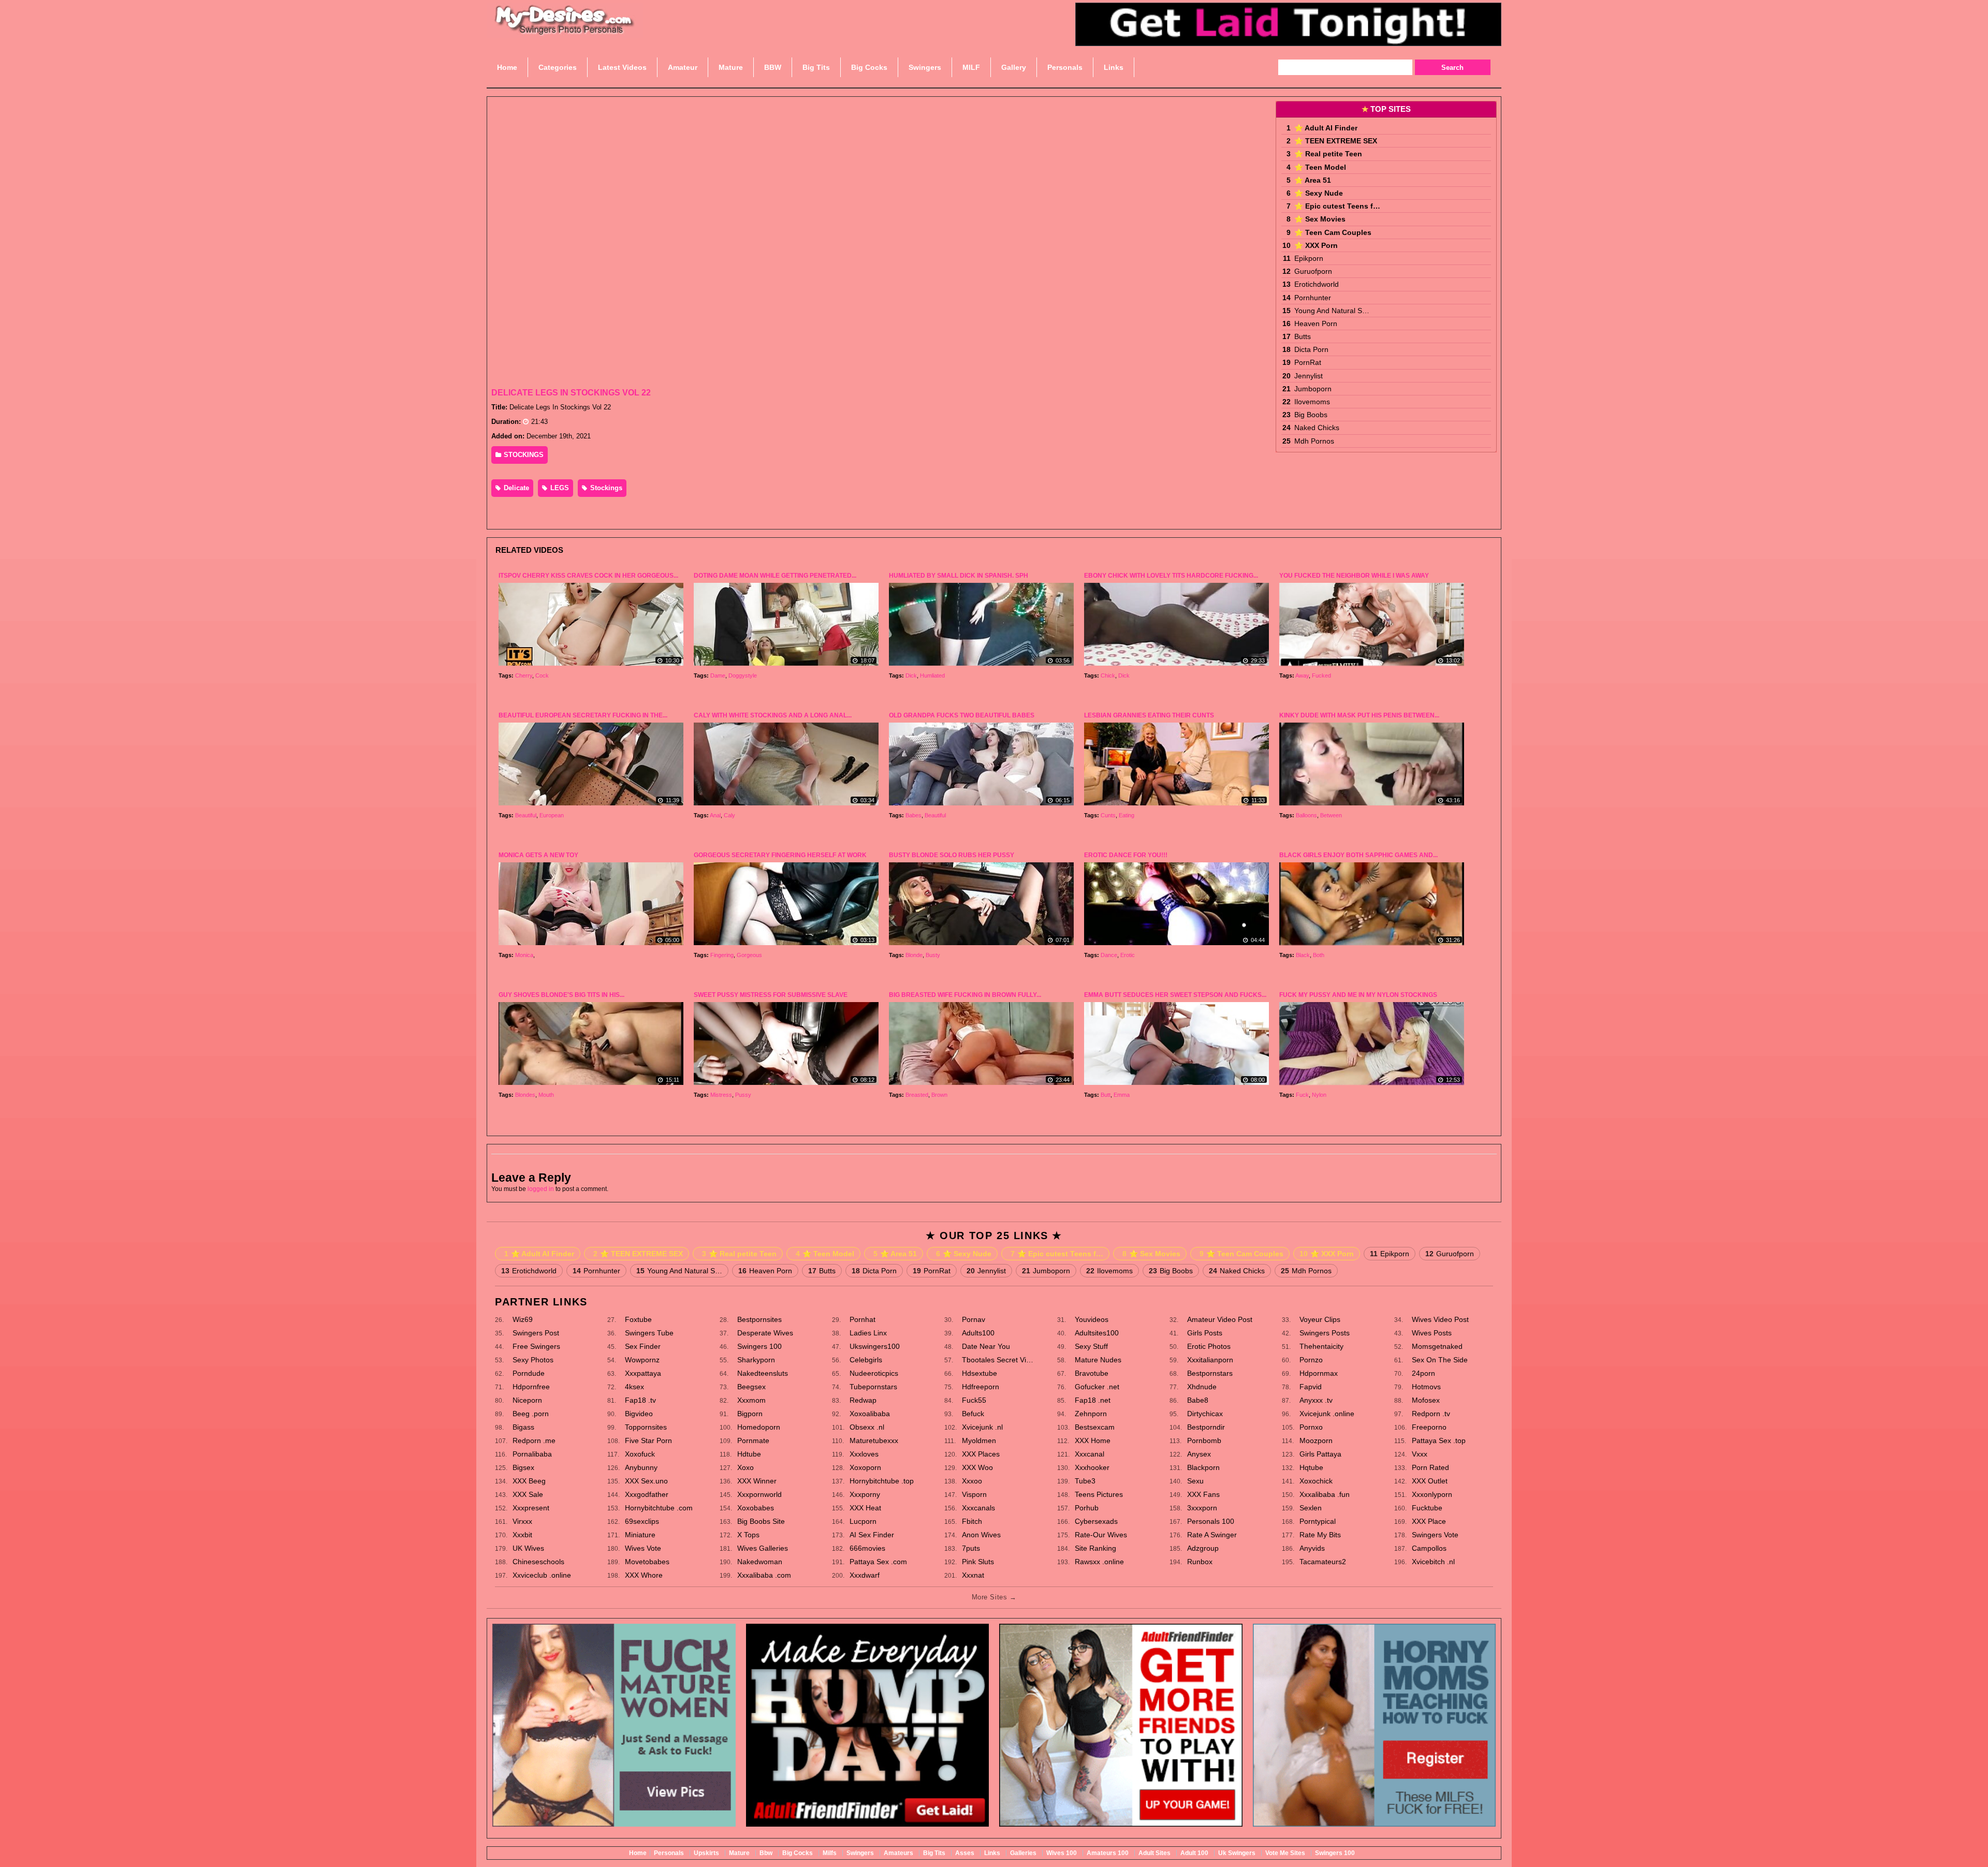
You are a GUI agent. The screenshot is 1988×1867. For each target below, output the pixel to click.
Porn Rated (1430, 1467)
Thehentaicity (1321, 1346)
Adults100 (978, 1333)
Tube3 (1085, 1481)
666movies (867, 1548)
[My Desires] (565, 31)
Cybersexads (1096, 1521)
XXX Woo (977, 1467)
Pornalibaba (532, 1454)
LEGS (559, 488)
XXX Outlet (1430, 1481)
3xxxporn (1202, 1508)
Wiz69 (523, 1319)
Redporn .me (534, 1440)
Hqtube (1311, 1467)
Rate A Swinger (1212, 1535)
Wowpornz (642, 1360)
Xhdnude (1202, 1387)
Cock (542, 675)
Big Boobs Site (761, 1521)
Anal (715, 815)
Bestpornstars (1210, 1373)
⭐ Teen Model (1320, 167)
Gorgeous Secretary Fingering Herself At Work (780, 855)
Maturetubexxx (874, 1440)
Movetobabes (647, 1562)
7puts (971, 1548)
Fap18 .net (1093, 1400)
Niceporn (527, 1400)
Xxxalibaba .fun (1325, 1494)
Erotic (1128, 955)
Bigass (523, 1427)
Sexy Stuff (1091, 1346)
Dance (1109, 955)
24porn (1423, 1373)
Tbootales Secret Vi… (998, 1360)
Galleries (1023, 1853)
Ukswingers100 (875, 1346)
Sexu (1195, 1481)
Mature (739, 1853)
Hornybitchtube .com (659, 1508)
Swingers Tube (649, 1333)
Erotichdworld (1317, 284)
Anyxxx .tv (1316, 1400)
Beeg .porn (531, 1414)
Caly (729, 815)
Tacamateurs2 (1323, 1562)
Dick (911, 675)
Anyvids (1312, 1548)
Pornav (974, 1319)
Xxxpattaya (643, 1373)
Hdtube (749, 1454)
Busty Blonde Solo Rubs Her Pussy (952, 855)
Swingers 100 (759, 1346)
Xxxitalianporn (1210, 1360)
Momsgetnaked (1437, 1346)
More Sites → (994, 1597)
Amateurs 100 (1108, 1853)
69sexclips (642, 1521)
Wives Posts (1432, 1333)
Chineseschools (538, 1562)
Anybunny (641, 1467)
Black (1303, 955)
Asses (965, 1853)
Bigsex (523, 1467)
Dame (718, 675)
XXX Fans (1203, 1494)
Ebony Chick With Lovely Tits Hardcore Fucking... (1171, 576)
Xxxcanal (1090, 1454)
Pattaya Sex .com (878, 1562)
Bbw (766, 1853)
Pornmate (753, 1440)
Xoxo (745, 1467)
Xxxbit (522, 1535)
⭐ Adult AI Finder (1326, 128)
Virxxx (522, 1521)
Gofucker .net (1097, 1387)
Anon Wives (981, 1535)
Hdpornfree (531, 1387)
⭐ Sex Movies (1320, 219)
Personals (669, 1853)
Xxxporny (865, 1494)
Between (1331, 815)
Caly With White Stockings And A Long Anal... (773, 715)
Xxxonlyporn (1432, 1494)
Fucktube (1427, 1508)
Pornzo (1311, 1360)
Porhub (1087, 1508)
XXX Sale (528, 1494)
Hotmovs (1426, 1387)
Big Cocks (798, 1853)
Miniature (640, 1535)
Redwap (863, 1400)
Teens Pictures (1099, 1494)
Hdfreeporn (981, 1387)
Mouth (546, 1095)
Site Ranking (1095, 1548)
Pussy (743, 1095)
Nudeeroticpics (874, 1373)
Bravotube (1092, 1373)
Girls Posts (1205, 1333)
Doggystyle (743, 675)
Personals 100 (1211, 1521)
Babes (913, 815)
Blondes (525, 1095)
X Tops (748, 1535)
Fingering (722, 955)
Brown (939, 1095)
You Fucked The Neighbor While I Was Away (1354, 576)
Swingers (860, 1853)
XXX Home (1093, 1440)
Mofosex (1426, 1400)
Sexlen (1311, 1508)
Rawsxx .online (1099, 1562)
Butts (1303, 336)
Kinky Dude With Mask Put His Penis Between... (1359, 715)
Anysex (1199, 1454)
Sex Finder (643, 1346)
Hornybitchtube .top (882, 1481)
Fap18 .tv (640, 1400)
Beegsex (751, 1387)
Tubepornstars (873, 1387)
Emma (1122, 1095)
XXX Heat (865, 1508)
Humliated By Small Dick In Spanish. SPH (959, 576)
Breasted (917, 1095)
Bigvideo (639, 1414)
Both (1319, 955)
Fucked (1321, 675)
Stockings (605, 488)
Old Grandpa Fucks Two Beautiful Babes (962, 715)
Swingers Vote (1435, 1535)
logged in (541, 1189)
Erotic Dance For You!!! (1126, 855)
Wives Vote (643, 1548)
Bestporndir (1206, 1427)
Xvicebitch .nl (1433, 1562)
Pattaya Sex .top (1439, 1440)
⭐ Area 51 (1313, 180)
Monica (524, 955)
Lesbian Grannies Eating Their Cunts (1149, 715)
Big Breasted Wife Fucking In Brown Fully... (965, 995)
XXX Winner (757, 1481)
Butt (1106, 1095)
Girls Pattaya (1320, 1454)
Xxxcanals (978, 1508)
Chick (1108, 675)
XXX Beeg (529, 1481)
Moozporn (1316, 1440)
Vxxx (1420, 1454)
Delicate (515, 488)
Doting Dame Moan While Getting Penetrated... (775, 576)
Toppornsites (646, 1427)
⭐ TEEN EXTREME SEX (1336, 141)
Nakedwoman (760, 1562)
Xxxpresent (531, 1508)
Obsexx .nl (867, 1427)
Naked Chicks (1317, 428)
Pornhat (863, 1319)
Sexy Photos (533, 1360)
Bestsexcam (1095, 1427)
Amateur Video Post (1220, 1319)
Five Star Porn (648, 1440)
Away (1302, 675)
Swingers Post (536, 1333)
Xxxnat (973, 1575)
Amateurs (898, 1853)
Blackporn (1203, 1467)
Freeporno (1429, 1427)
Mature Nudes (1098, 1360)
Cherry (524, 675)
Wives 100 (1062, 1853)
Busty (933, 955)
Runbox (1200, 1562)
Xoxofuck (640, 1454)
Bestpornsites (759, 1319)
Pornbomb (1204, 1440)
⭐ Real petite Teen (1328, 154)
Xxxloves (864, 1454)
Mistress (721, 1095)
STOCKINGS (523, 455)
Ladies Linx (868, 1333)
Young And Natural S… (1332, 311)
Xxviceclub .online (542, 1575)
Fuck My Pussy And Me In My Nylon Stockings (1358, 995)
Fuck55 (974, 1400)
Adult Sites (1154, 1853)
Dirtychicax (1205, 1414)
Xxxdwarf (865, 1575)
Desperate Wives (765, 1333)
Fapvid (1311, 1387)
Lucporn (863, 1521)
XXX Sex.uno (646, 1481)
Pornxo (1311, 1427)
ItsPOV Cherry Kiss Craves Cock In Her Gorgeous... (588, 576)
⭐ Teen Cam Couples (1333, 232)
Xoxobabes (756, 1508)
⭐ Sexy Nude (1319, 193)
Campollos (1429, 1548)
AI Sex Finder (872, 1535)
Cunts (1108, 815)
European (552, 815)
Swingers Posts (1325, 1333)
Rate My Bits (1320, 1535)
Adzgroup (1203, 1548)
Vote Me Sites (1285, 1853)
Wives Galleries (763, 1548)
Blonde (914, 955)
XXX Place (1429, 1521)
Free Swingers (536, 1346)
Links (992, 1853)
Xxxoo (972, 1481)
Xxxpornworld (759, 1494)
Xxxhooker (1092, 1467)
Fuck (1302, 1095)
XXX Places (981, 1454)
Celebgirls (866, 1360)
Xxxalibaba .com (764, 1575)
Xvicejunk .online (1327, 1414)
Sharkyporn (756, 1360)
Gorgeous (749, 955)
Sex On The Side (1440, 1360)
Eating (1127, 815)
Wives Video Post (1440, 1319)
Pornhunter (1313, 298)
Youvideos (1092, 1319)
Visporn (974, 1494)
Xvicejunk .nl (982, 1427)
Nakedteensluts (763, 1373)
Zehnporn (1091, 1414)
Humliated (932, 675)
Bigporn (750, 1414)
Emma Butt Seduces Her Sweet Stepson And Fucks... (1175, 995)
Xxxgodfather (647, 1494)
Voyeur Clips (1320, 1319)
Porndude (529, 1373)
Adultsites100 (1097, 1333)
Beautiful (526, 815)
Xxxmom (751, 1400)
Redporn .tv (1431, 1414)
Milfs (830, 1853)
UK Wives (528, 1548)
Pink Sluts (978, 1562)
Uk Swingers (1237, 1853)
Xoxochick (1316, 1481)
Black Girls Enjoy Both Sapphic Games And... (1358, 855)
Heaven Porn (1316, 324)
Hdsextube (980, 1373)
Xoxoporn (865, 1467)
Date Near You (986, 1346)
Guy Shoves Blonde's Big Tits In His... (561, 995)
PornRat (1308, 362)
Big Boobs (1311, 415)
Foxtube (638, 1319)
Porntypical (1318, 1521)
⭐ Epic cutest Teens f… (1337, 206)
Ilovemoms (1312, 402)
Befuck (973, 1414)
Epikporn (1309, 258)
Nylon (1319, 1095)
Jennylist (1309, 376)
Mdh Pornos (1314, 441)
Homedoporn (759, 1427)
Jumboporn (1313, 389)
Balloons (1306, 815)
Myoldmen (979, 1440)
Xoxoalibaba (870, 1414)
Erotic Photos (1209, 1346)
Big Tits (934, 1853)
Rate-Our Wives (1101, 1535)
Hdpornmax (1319, 1373)
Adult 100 (1194, 1853)
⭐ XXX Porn (1316, 245)
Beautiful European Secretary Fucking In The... (583, 715)
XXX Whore (644, 1575)
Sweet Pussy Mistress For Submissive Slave (771, 995)
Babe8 (1198, 1400)
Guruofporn (1313, 271)
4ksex (634, 1387)
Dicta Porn (1311, 349)
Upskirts (706, 1853)
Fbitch (972, 1521)
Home (638, 1853)
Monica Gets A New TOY (538, 855)
